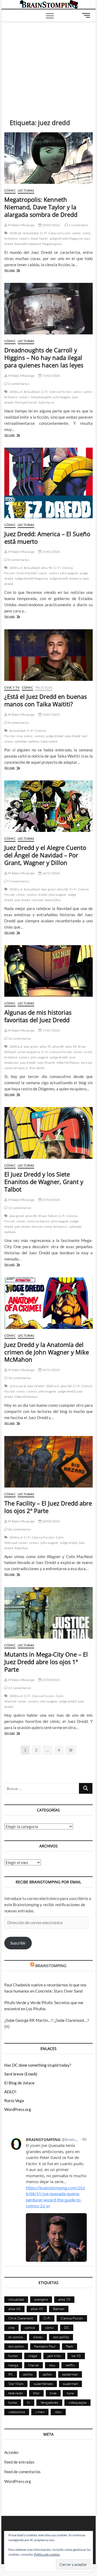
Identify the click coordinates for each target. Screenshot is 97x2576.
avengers (41, 2299)
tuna (70, 2393)
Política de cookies (47, 2554)
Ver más (19, 271)
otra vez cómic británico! (50, 1227)
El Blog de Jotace (19, 2083)
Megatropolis (52, 244)
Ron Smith (37, 1068)
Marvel (34, 2365)
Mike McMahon (68, 1063)
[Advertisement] (49, 62)
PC (11, 2374)
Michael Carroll (26, 402)
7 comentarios (18, 881)
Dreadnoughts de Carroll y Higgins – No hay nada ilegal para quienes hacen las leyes (44, 357)
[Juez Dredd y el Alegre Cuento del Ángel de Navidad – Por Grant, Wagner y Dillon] (48, 806)
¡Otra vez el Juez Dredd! (27, 1386)
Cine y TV (12, 687)
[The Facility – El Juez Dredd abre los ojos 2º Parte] (48, 1462)
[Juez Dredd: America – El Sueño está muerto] (48, 483)
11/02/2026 (51, 376)
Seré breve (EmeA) (21, 2074)
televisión (16, 2393)
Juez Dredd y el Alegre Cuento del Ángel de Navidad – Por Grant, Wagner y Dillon (45, 855)
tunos (13, 2402)
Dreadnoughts (41, 397)
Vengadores (49, 2402)
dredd (43, 895)
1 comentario (78, 225)
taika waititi (49, 741)
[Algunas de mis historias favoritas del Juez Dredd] (48, 971)
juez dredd (73, 736)
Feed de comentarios (22, 2472)
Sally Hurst (46, 402)
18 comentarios (19, 1378)
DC (67, 2327)
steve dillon (53, 900)
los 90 (76, 2356)
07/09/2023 (51, 1680)
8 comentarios (18, 560)
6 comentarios (18, 384)
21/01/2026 (51, 552)
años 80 (63, 889)
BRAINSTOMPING (51, 1966)
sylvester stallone (27, 741)
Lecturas (26, 190)
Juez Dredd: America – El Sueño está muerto (47, 538)
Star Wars (16, 2384)
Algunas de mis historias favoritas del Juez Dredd (38, 1016)
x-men (40, 2412)
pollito (28, 2374)
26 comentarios (19, 1529)
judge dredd (55, 736)
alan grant (48, 889)
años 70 (45, 1046)
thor (36, 2393)
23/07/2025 (51, 715)
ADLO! (10, 2092)
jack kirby (54, 2356)
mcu (52, 2365)
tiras (53, 2393)
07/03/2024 (51, 1200)
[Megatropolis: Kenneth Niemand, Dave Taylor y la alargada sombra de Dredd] (48, 158)
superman (70, 2384)
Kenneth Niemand (28, 244)
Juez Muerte (46, 1063)
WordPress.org (18, 2109)
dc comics (16, 2337)
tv (29, 2402)
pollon (47, 2374)
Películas (44, 687)
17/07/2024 (51, 1030)
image (33, 2356)
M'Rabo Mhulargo (21, 225)
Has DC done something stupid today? (38, 2065)
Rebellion (22, 1548)
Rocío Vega (14, 2100)
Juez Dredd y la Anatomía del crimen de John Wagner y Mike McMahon (47, 1352)
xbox (58, 2412)
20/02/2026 (51, 225)
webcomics (17, 2412)
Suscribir (18, 1943)
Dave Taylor (39, 238)
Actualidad (31, 233)
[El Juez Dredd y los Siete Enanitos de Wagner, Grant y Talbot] (48, 1133)
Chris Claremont (21, 2318)
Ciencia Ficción (60, 233)
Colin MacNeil (27, 573)
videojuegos (77, 2402)
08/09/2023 (51, 1521)
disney (38, 2337)
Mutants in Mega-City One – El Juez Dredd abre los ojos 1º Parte (46, 1662)
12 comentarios (19, 1208)
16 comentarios (19, 1038)
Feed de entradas (19, 2462)
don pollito (61, 2337)
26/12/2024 (51, 873)
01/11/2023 (51, 1370)
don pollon (16, 2346)
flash (70, 2346)
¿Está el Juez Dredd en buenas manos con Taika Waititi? (46, 700)
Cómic (10, 190)
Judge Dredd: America (65, 578)
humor (13, 2356)
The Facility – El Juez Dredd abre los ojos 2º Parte (48, 1507)
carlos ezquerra (28, 1052)
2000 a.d (16, 392)
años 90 (47, 568)
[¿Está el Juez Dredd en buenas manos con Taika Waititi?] (48, 655)
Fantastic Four (45, 2346)
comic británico (38, 1221)
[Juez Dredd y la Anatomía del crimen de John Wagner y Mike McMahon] (48, 1303)
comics (24, 238)
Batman (59, 2309)
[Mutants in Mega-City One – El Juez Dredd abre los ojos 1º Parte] (48, 1613)
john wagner (69, 573)
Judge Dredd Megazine (66, 238)
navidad (37, 900)
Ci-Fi (44, 233)
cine (20, 736)
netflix (70, 2365)
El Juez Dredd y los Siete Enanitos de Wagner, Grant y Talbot (44, 1182)
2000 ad (15, 233)
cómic (77, 233)
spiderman (70, 2374)
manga (13, 2365)
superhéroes (43, 2384)
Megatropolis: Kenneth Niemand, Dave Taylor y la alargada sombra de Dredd (41, 207)
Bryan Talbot (48, 1216)
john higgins (62, 397)
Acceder (12, 2452)
